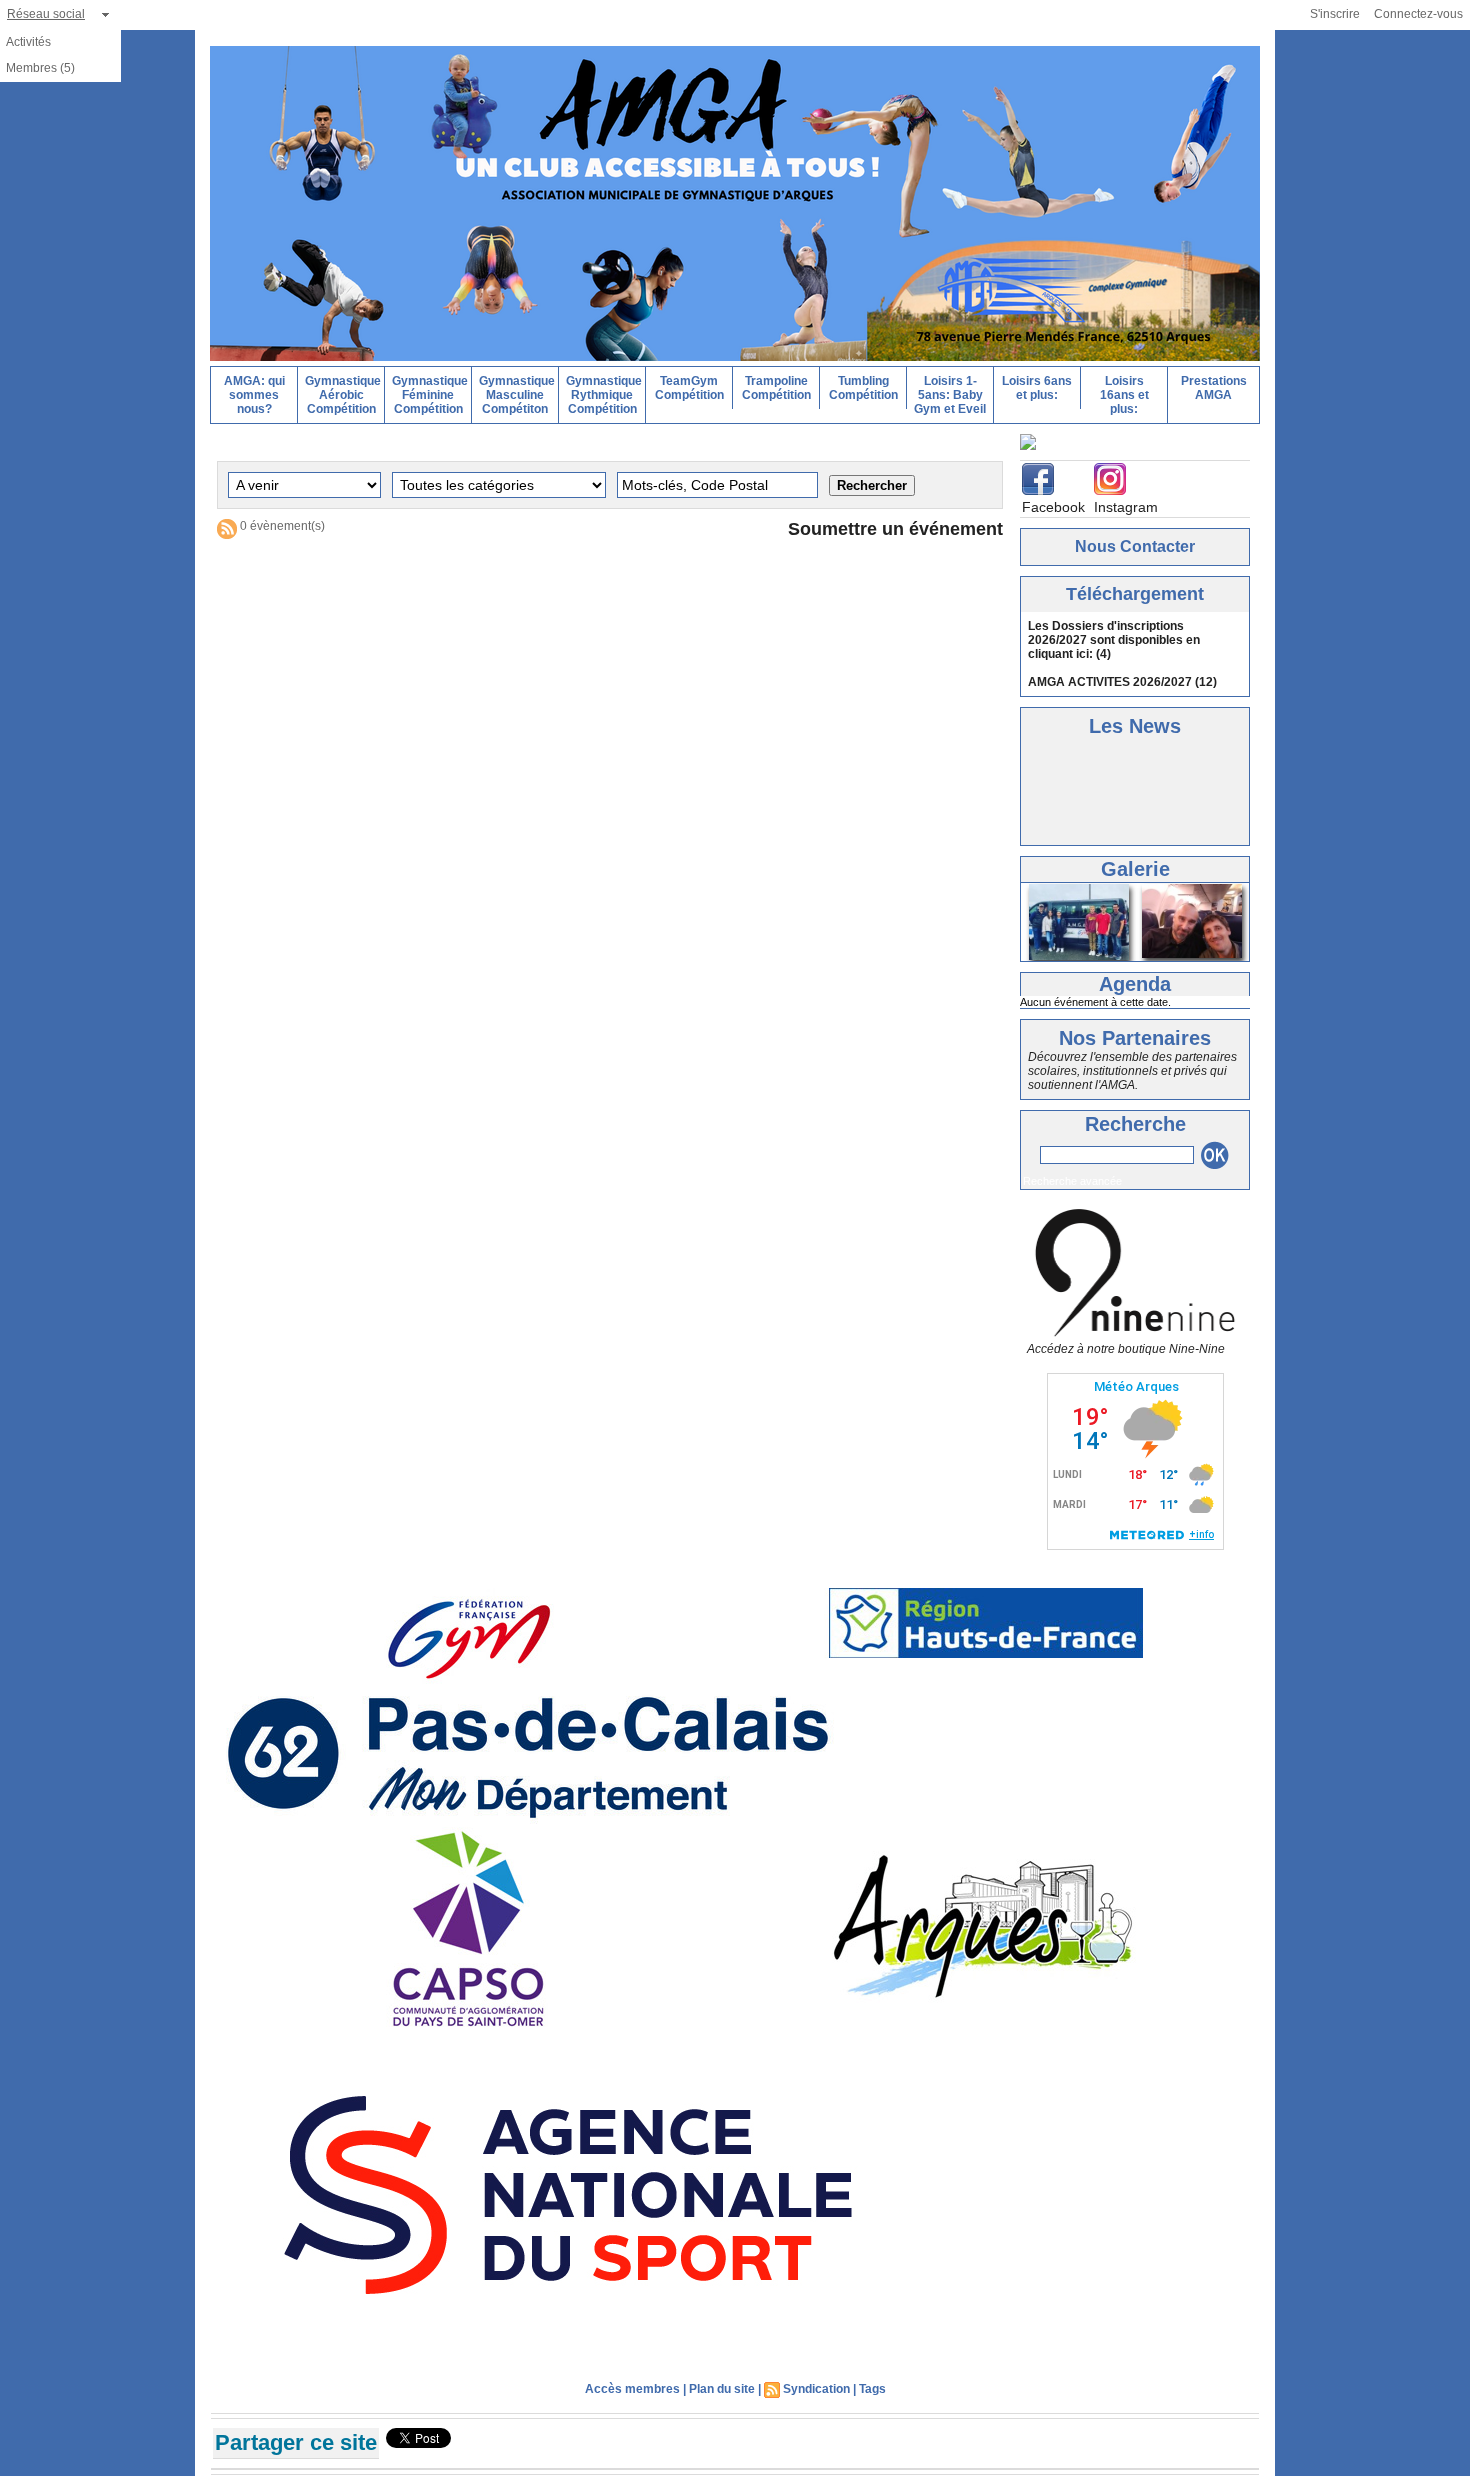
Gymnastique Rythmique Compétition (604, 395)
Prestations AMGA (1214, 388)
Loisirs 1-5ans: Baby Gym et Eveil (950, 395)
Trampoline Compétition (776, 388)
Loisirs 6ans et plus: (1037, 388)
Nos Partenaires (1135, 1034)
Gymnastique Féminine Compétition (430, 395)
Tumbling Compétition (863, 388)
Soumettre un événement (895, 529)
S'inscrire (1335, 14)
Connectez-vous (1418, 14)
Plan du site (722, 2385)
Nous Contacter (1135, 542)
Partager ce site (296, 2438)
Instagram (1126, 503)
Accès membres (632, 2385)
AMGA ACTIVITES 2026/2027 (1110, 678)
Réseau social (46, 14)
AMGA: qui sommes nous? (254, 395)
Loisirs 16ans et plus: (1124, 395)
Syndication (816, 2385)
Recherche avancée (1072, 1177)
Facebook (1053, 503)
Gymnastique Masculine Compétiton (517, 395)
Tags (872, 2385)
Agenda (1135, 980)
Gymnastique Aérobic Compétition (343, 395)
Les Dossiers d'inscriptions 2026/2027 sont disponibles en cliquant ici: (1114, 636)
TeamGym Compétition (689, 388)
